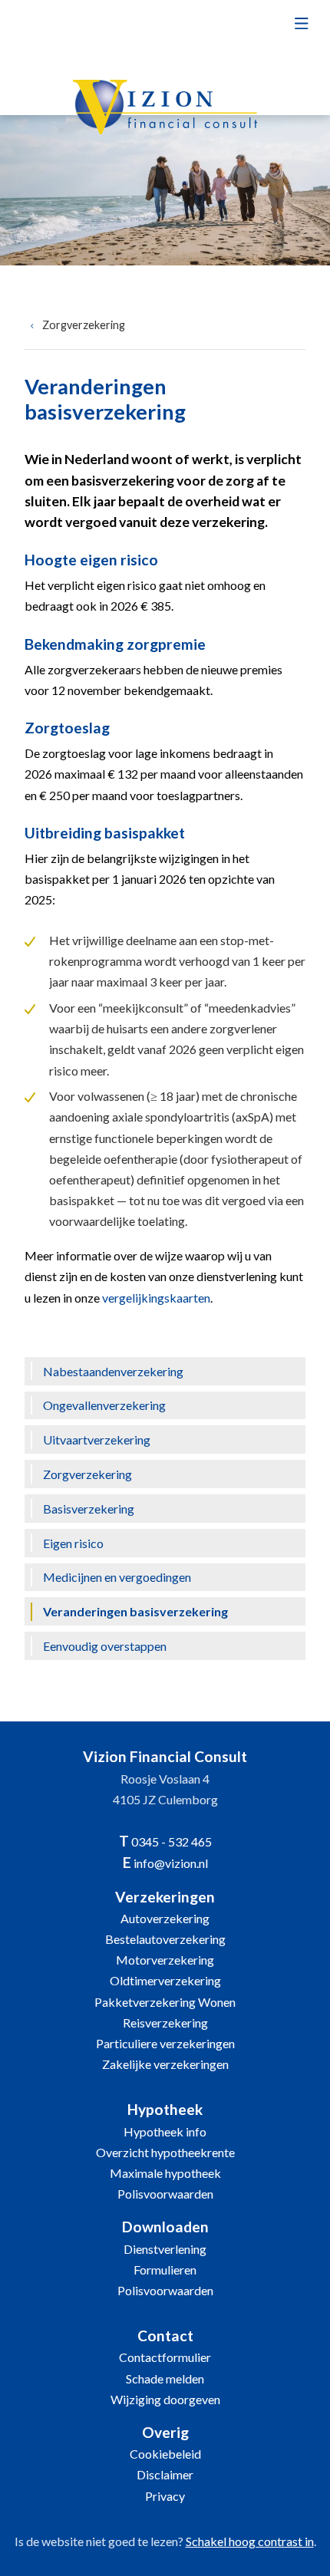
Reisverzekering (165, 2023)
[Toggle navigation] (301, 28)
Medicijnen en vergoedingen (117, 1577)
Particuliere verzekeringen (165, 2043)
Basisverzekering (89, 1509)
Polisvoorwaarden (165, 2194)
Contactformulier (165, 2357)
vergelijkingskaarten (156, 1298)
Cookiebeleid (165, 2454)
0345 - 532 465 (172, 1841)
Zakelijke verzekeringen (165, 2064)
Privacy (165, 2496)
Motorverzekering (165, 1960)
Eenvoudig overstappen (105, 1646)
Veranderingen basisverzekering (135, 1611)
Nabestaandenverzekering (113, 1371)
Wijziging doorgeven (165, 2399)
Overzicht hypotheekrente (165, 2152)
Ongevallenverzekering (104, 1405)
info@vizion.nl (171, 1863)
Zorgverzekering (84, 325)
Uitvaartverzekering (97, 1440)
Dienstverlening (165, 2249)
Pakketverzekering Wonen (165, 2002)
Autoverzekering (165, 1918)
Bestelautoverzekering (165, 1939)
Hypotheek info (165, 2131)
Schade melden (165, 2378)
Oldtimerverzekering (165, 1980)
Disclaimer (165, 2474)
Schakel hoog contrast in (250, 2541)
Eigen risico (73, 1543)
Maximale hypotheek (165, 2173)
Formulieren (165, 2270)
